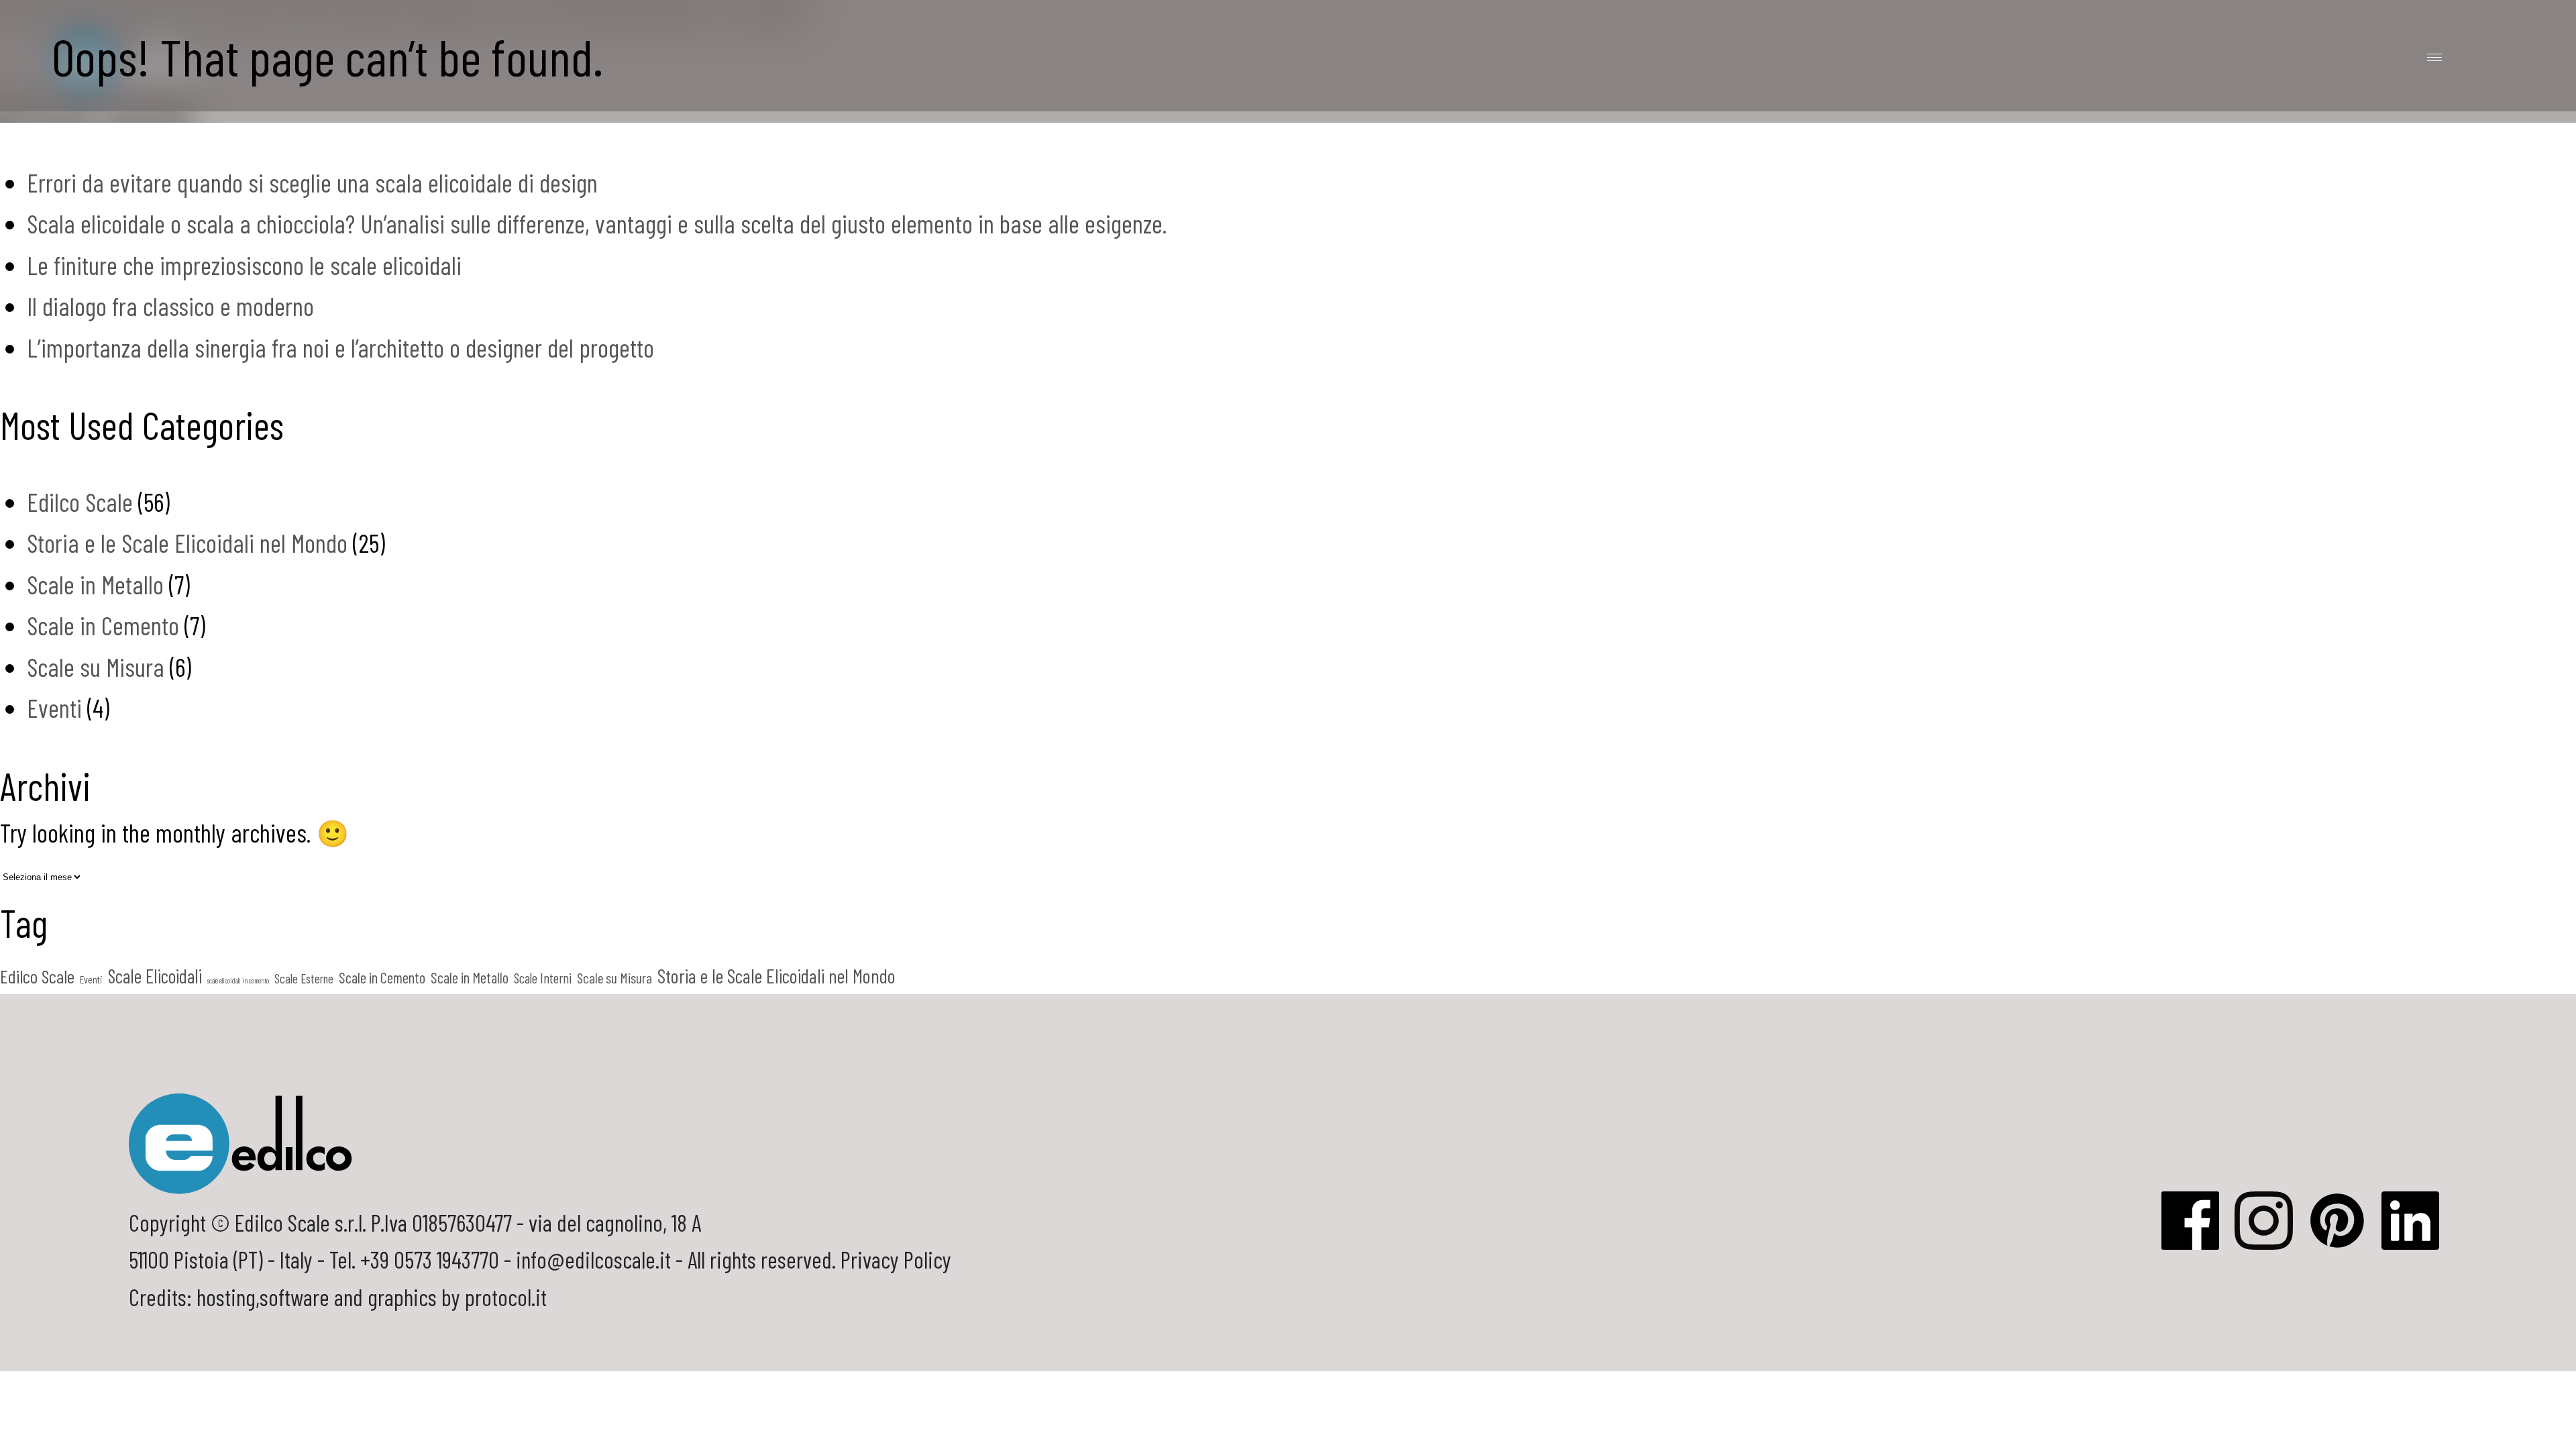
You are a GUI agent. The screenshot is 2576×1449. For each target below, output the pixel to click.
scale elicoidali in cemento (238, 980)
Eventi (54, 708)
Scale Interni (543, 978)
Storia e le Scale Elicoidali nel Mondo (187, 543)
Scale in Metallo (95, 584)
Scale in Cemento (103, 625)
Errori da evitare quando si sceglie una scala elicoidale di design (312, 182)
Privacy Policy (896, 1259)
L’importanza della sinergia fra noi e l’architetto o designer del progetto (340, 347)
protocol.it (506, 1297)
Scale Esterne (304, 978)
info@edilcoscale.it (593, 1259)
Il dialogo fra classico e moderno (170, 306)
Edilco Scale (80, 502)
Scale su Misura (96, 667)
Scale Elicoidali (155, 976)
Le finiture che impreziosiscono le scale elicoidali (244, 265)
